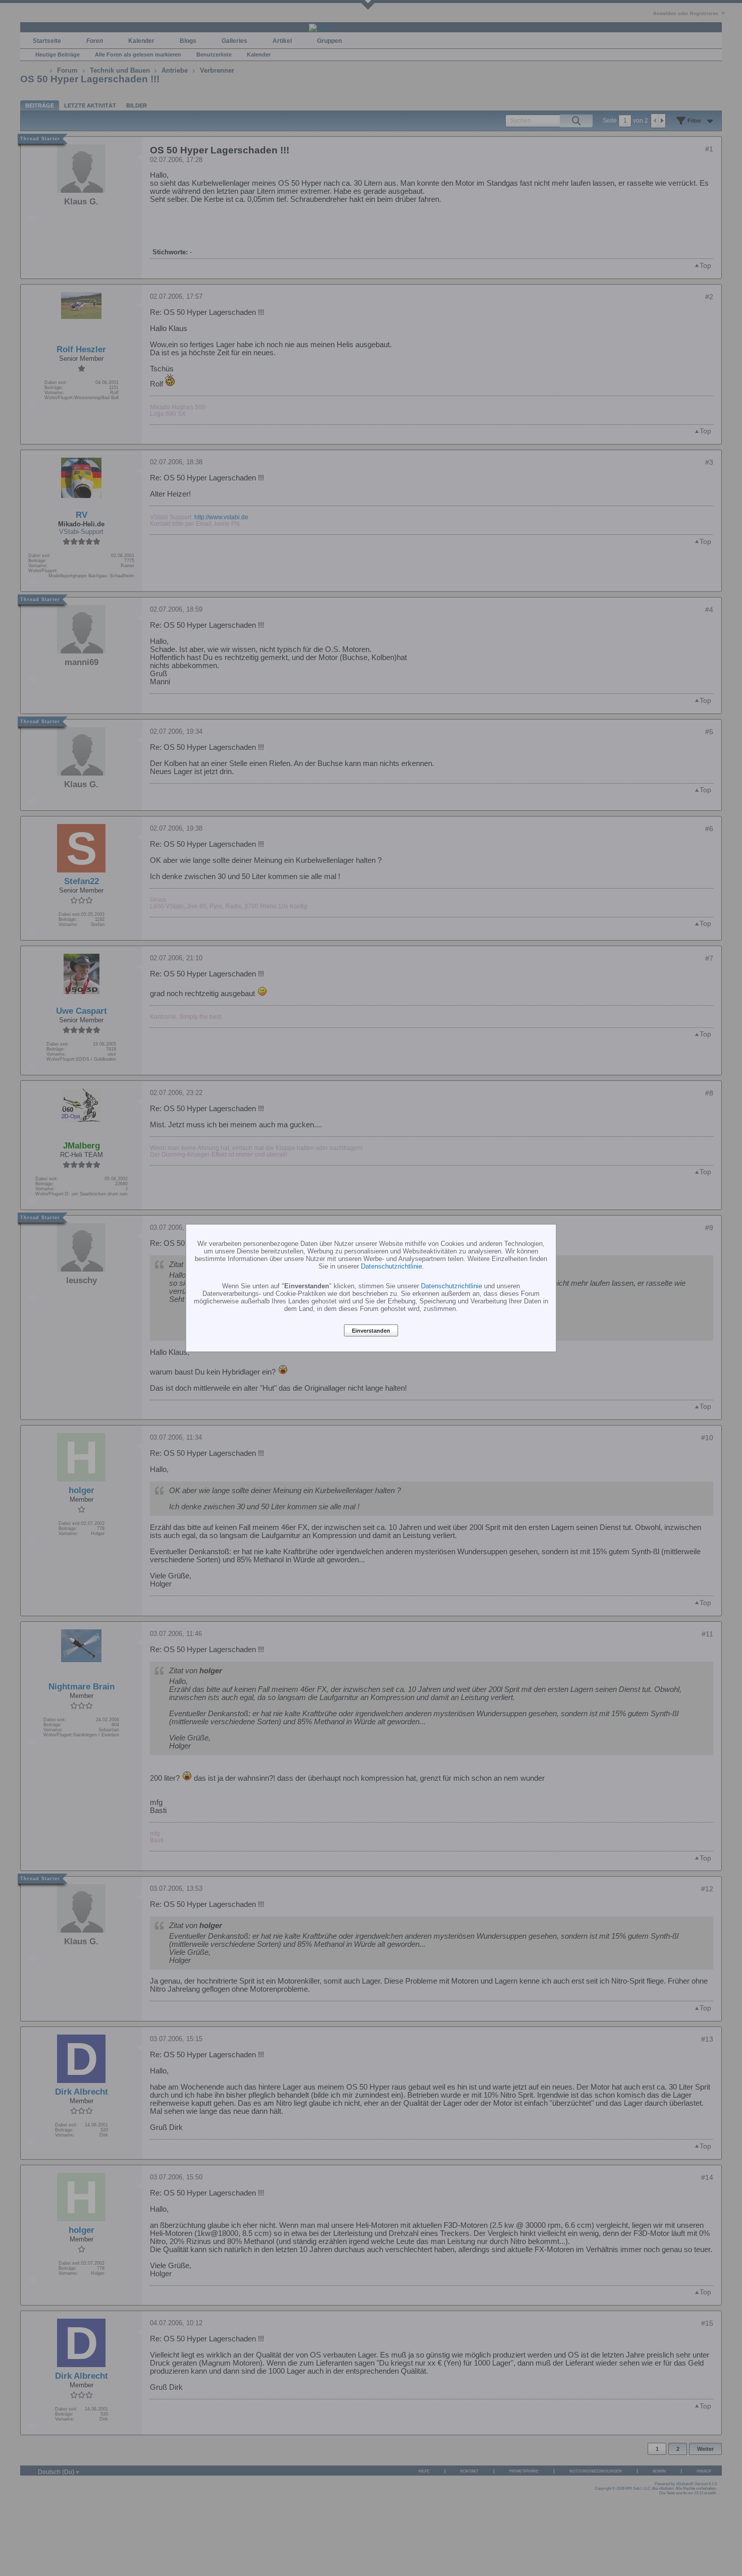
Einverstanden (371, 1331)
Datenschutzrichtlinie (391, 1266)
